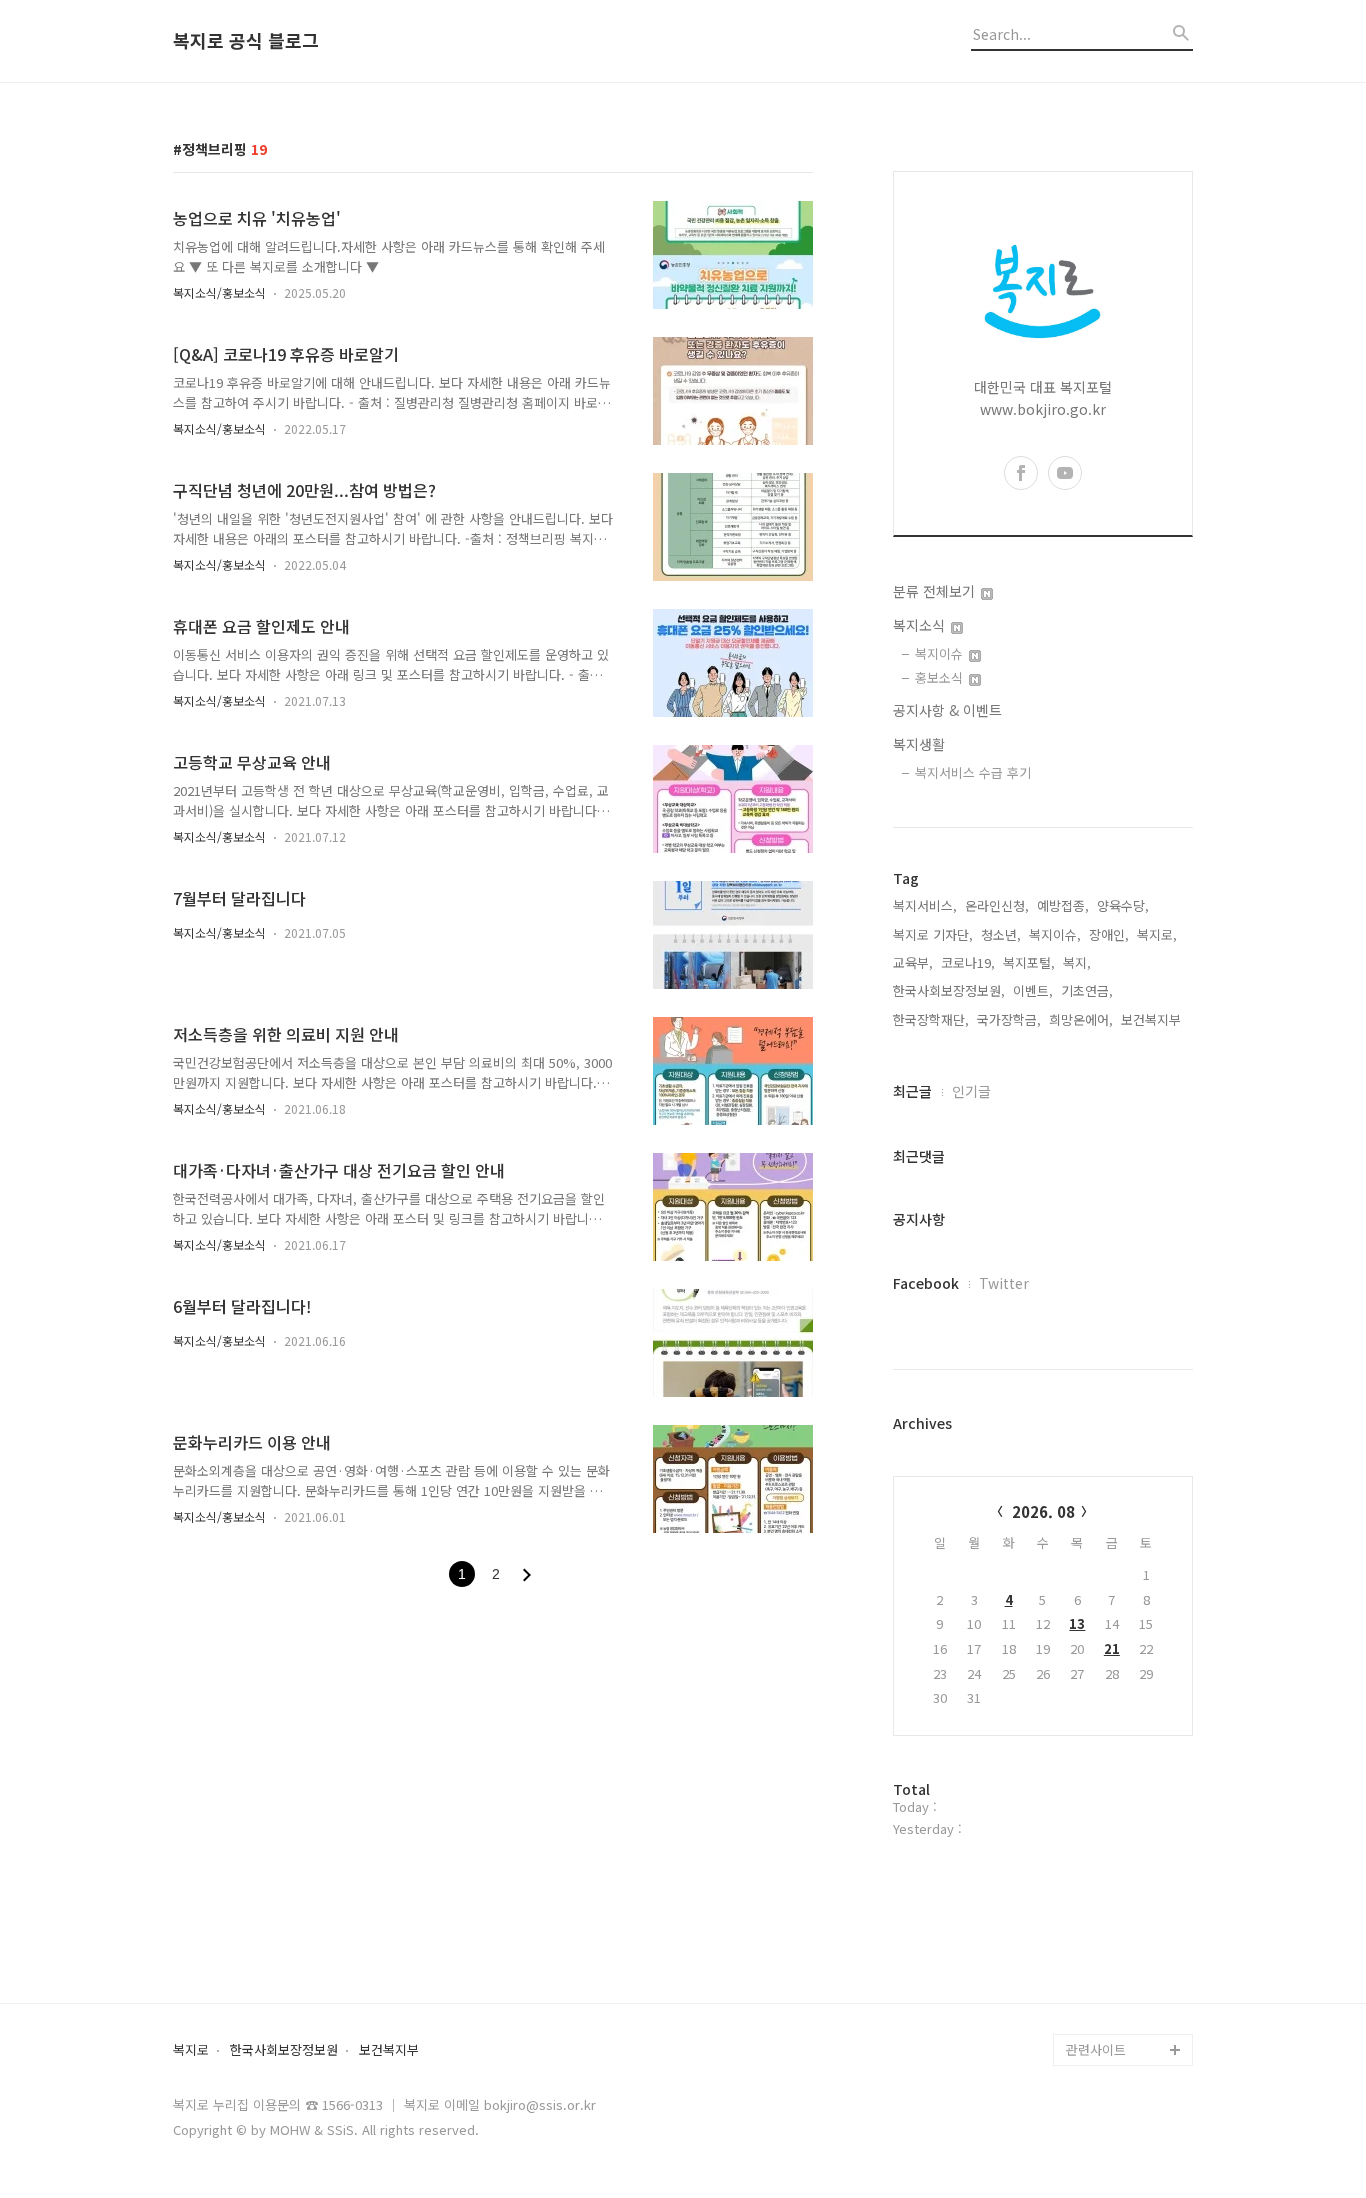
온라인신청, (997, 905)
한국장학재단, (931, 1019)
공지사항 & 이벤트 (947, 710)
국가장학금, (1009, 1019)
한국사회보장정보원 (284, 2050)
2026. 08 (1043, 1511)
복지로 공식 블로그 (246, 41)
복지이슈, (1055, 934)
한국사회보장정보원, (949, 990)
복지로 (191, 2050)
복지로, (1157, 934)
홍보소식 (941, 677)
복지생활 (919, 744)
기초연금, (1087, 990)
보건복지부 (389, 2050)
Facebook (926, 1283)
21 (1112, 1648)
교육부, (913, 962)
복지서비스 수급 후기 (973, 772)
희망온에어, (1081, 1019)
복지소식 (921, 625)
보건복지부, (1153, 1019)
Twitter (1004, 1283)
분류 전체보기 (936, 591)
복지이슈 (941, 653)
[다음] (527, 1575)
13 (1077, 1623)
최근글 (912, 1091)
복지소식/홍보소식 (219, 292)
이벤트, (1033, 990)
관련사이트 (1096, 2049)
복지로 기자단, (933, 934)
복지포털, (1029, 962)
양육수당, (1123, 905)
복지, (1077, 962)
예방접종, (1063, 905)
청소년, (1001, 934)
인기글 (971, 1091)
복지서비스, (925, 905)
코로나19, (968, 962)
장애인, (1109, 934)
